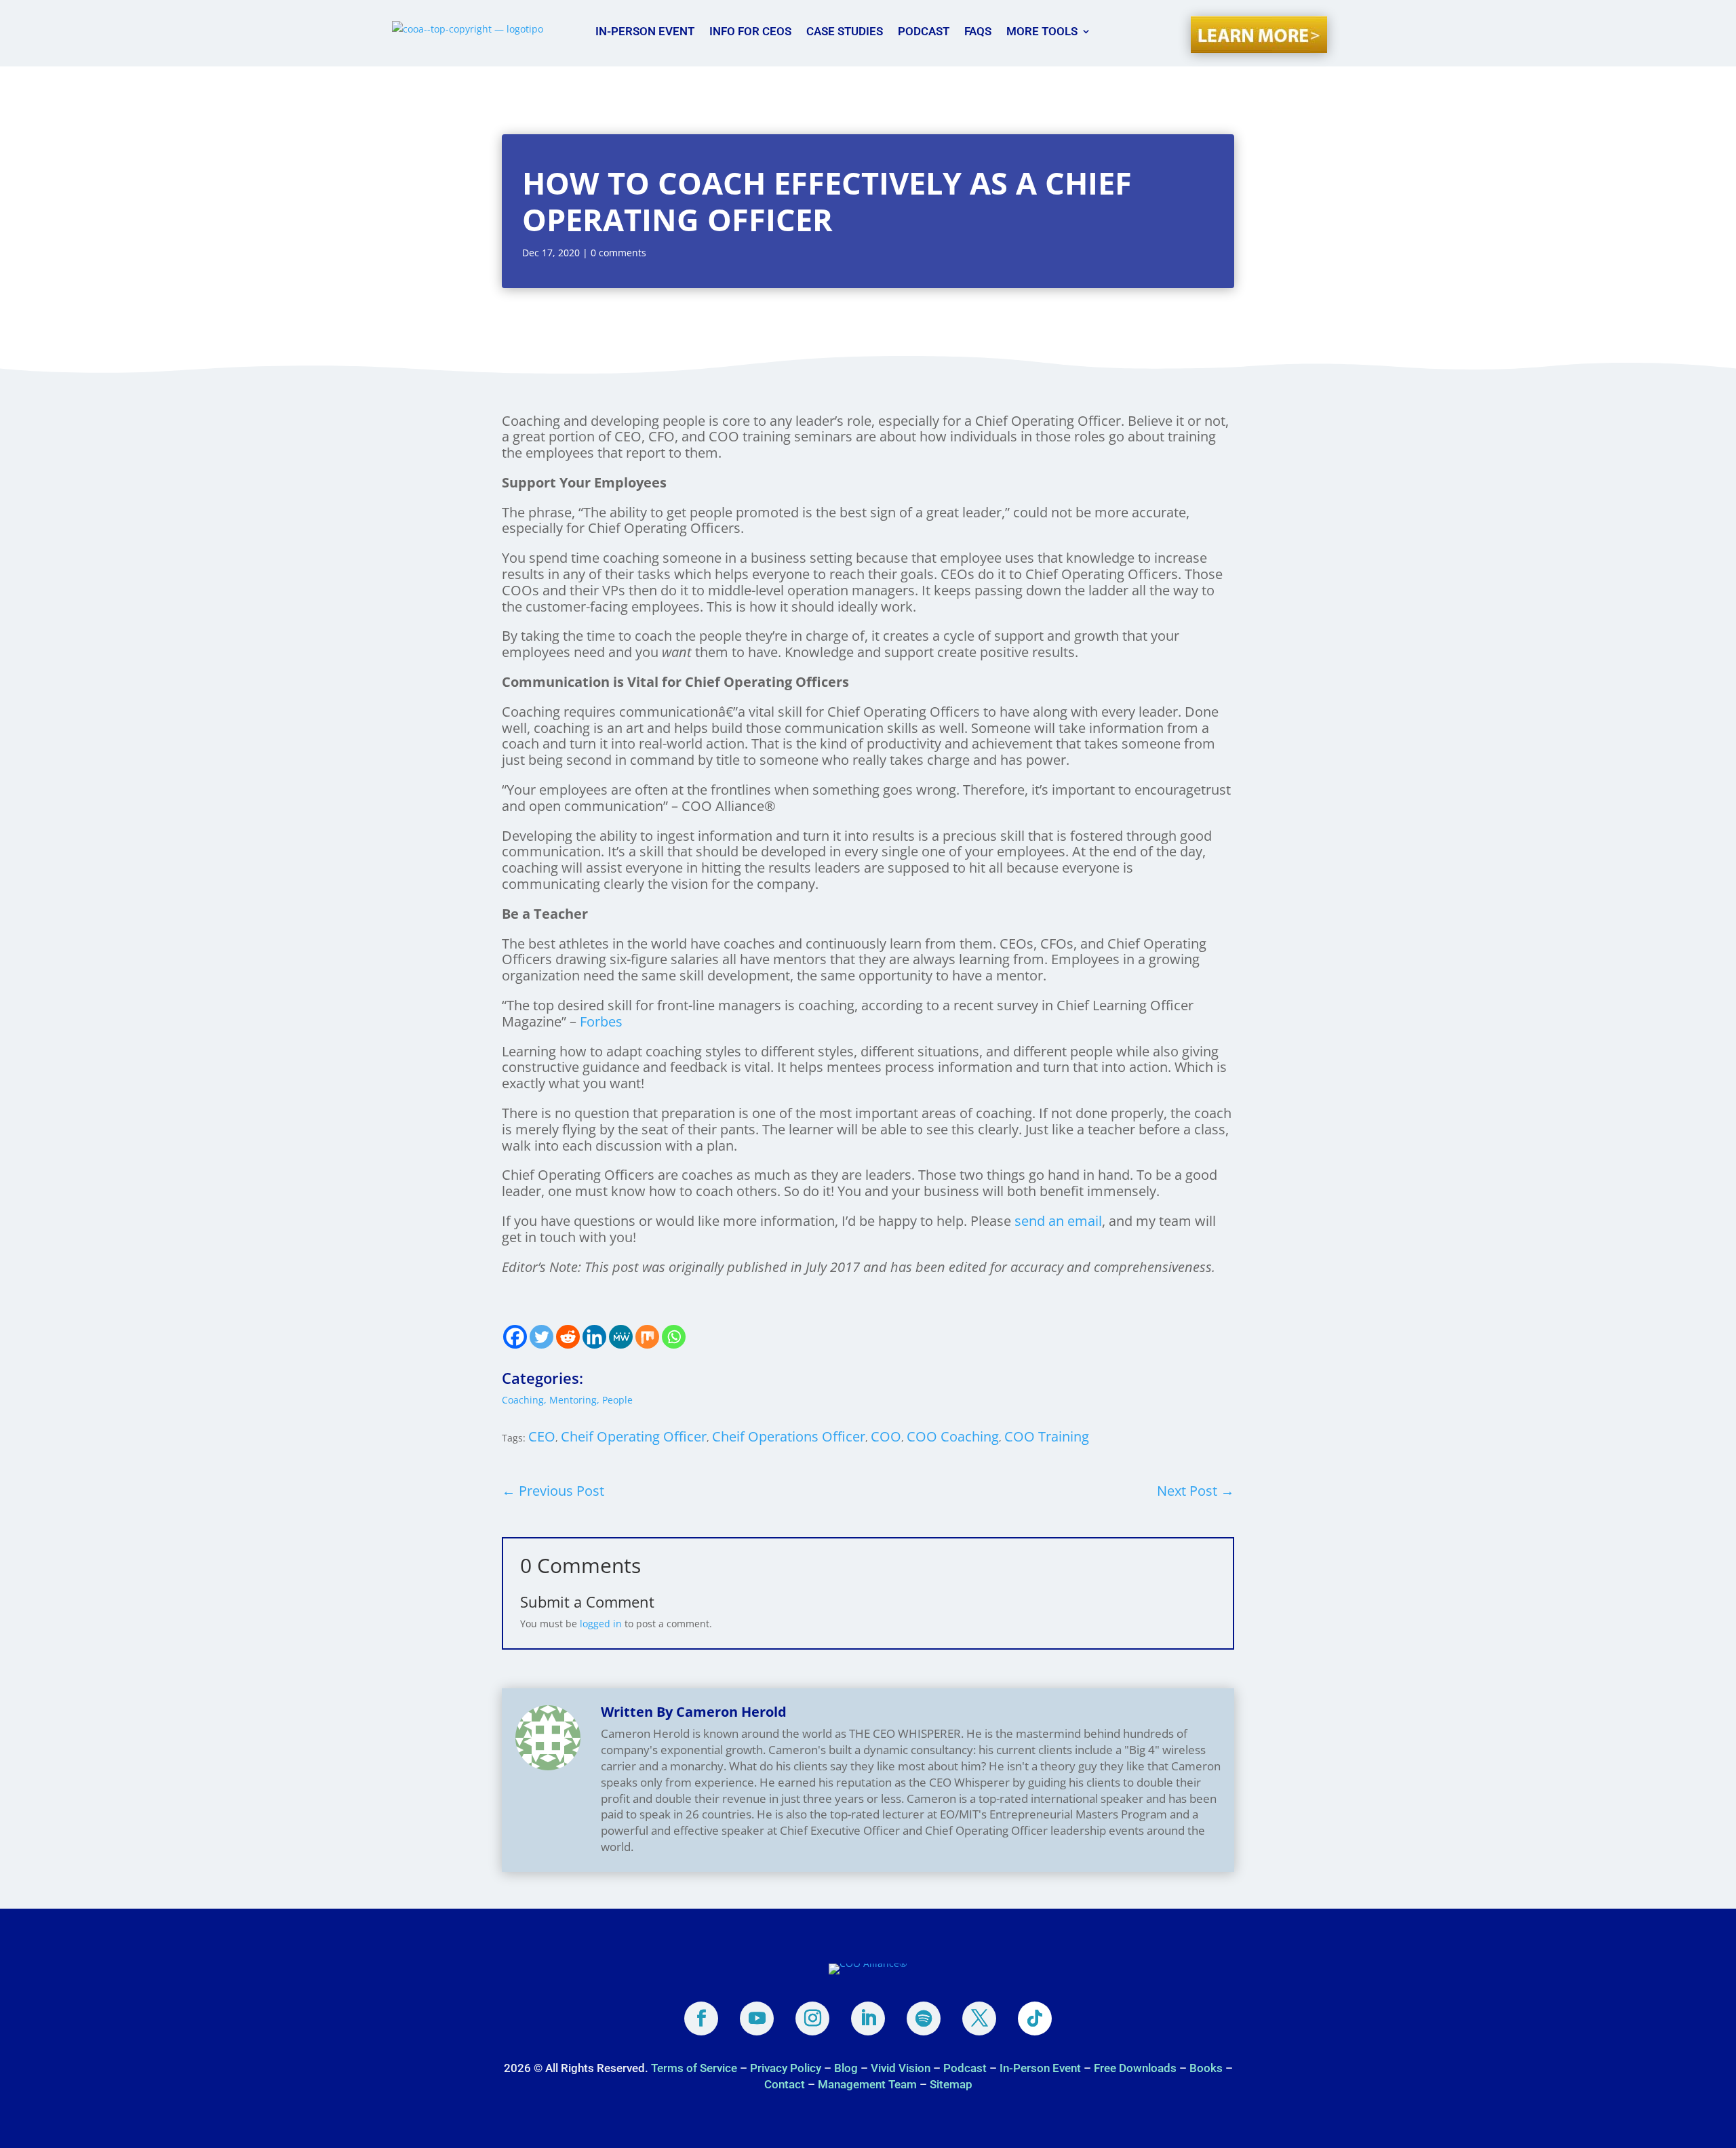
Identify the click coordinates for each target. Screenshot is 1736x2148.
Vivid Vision (901, 2068)
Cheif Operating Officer (634, 1436)
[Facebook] (515, 1337)
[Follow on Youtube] (757, 2018)
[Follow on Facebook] (701, 2018)
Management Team (867, 2084)
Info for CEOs (750, 31)
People (617, 1400)
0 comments (618, 253)
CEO (542, 1436)
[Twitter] (541, 1337)
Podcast (924, 31)
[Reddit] (568, 1337)
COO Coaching (953, 1436)
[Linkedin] (594, 1337)
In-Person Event (645, 31)
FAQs (978, 31)
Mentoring (573, 1400)
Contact (785, 2084)
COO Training (1047, 1436)
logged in (601, 1624)
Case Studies (845, 31)
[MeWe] (621, 1337)
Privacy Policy (786, 2068)
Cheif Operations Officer (789, 1436)
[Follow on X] (979, 2018)
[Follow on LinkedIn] (868, 2018)
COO (886, 1436)
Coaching (523, 1400)
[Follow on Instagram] (812, 2018)
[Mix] (647, 1337)
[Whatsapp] (674, 1337)
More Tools (1042, 31)
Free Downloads (1135, 2068)
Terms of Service (695, 2068)
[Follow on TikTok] (1035, 2018)
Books (1206, 2068)
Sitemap (951, 2084)
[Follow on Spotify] (924, 2018)
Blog (846, 2068)
